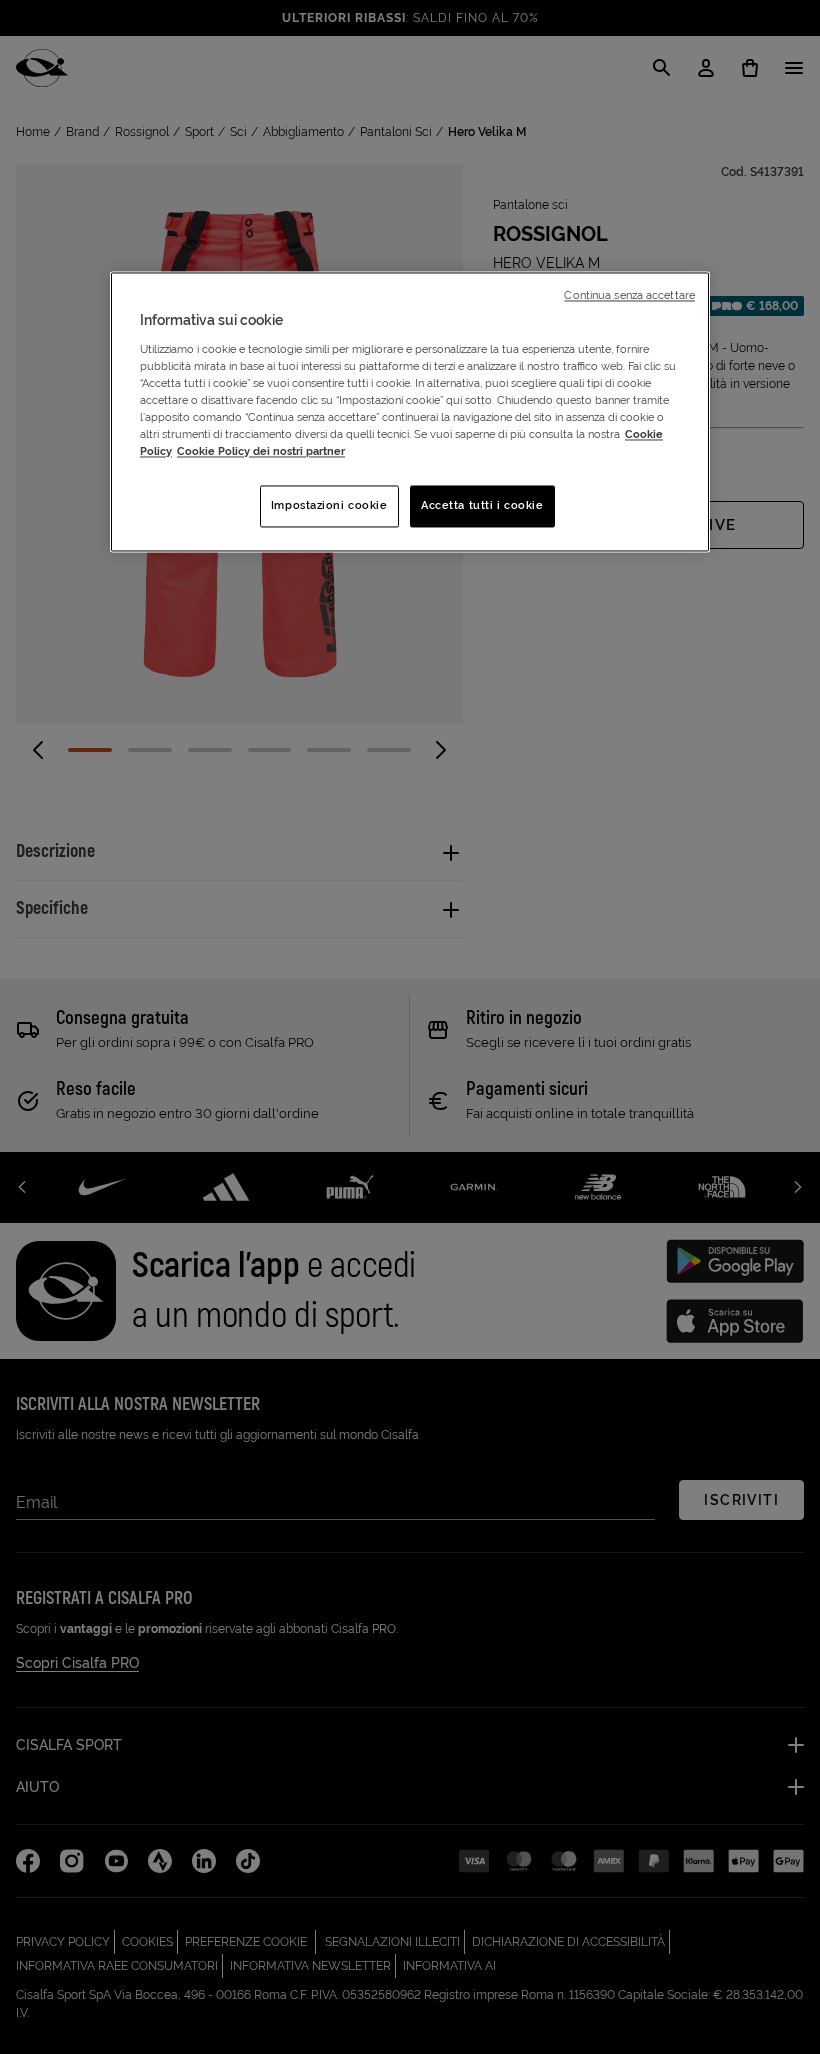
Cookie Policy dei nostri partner (261, 452)
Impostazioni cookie (329, 506)
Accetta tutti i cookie (482, 506)
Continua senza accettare (629, 296)
